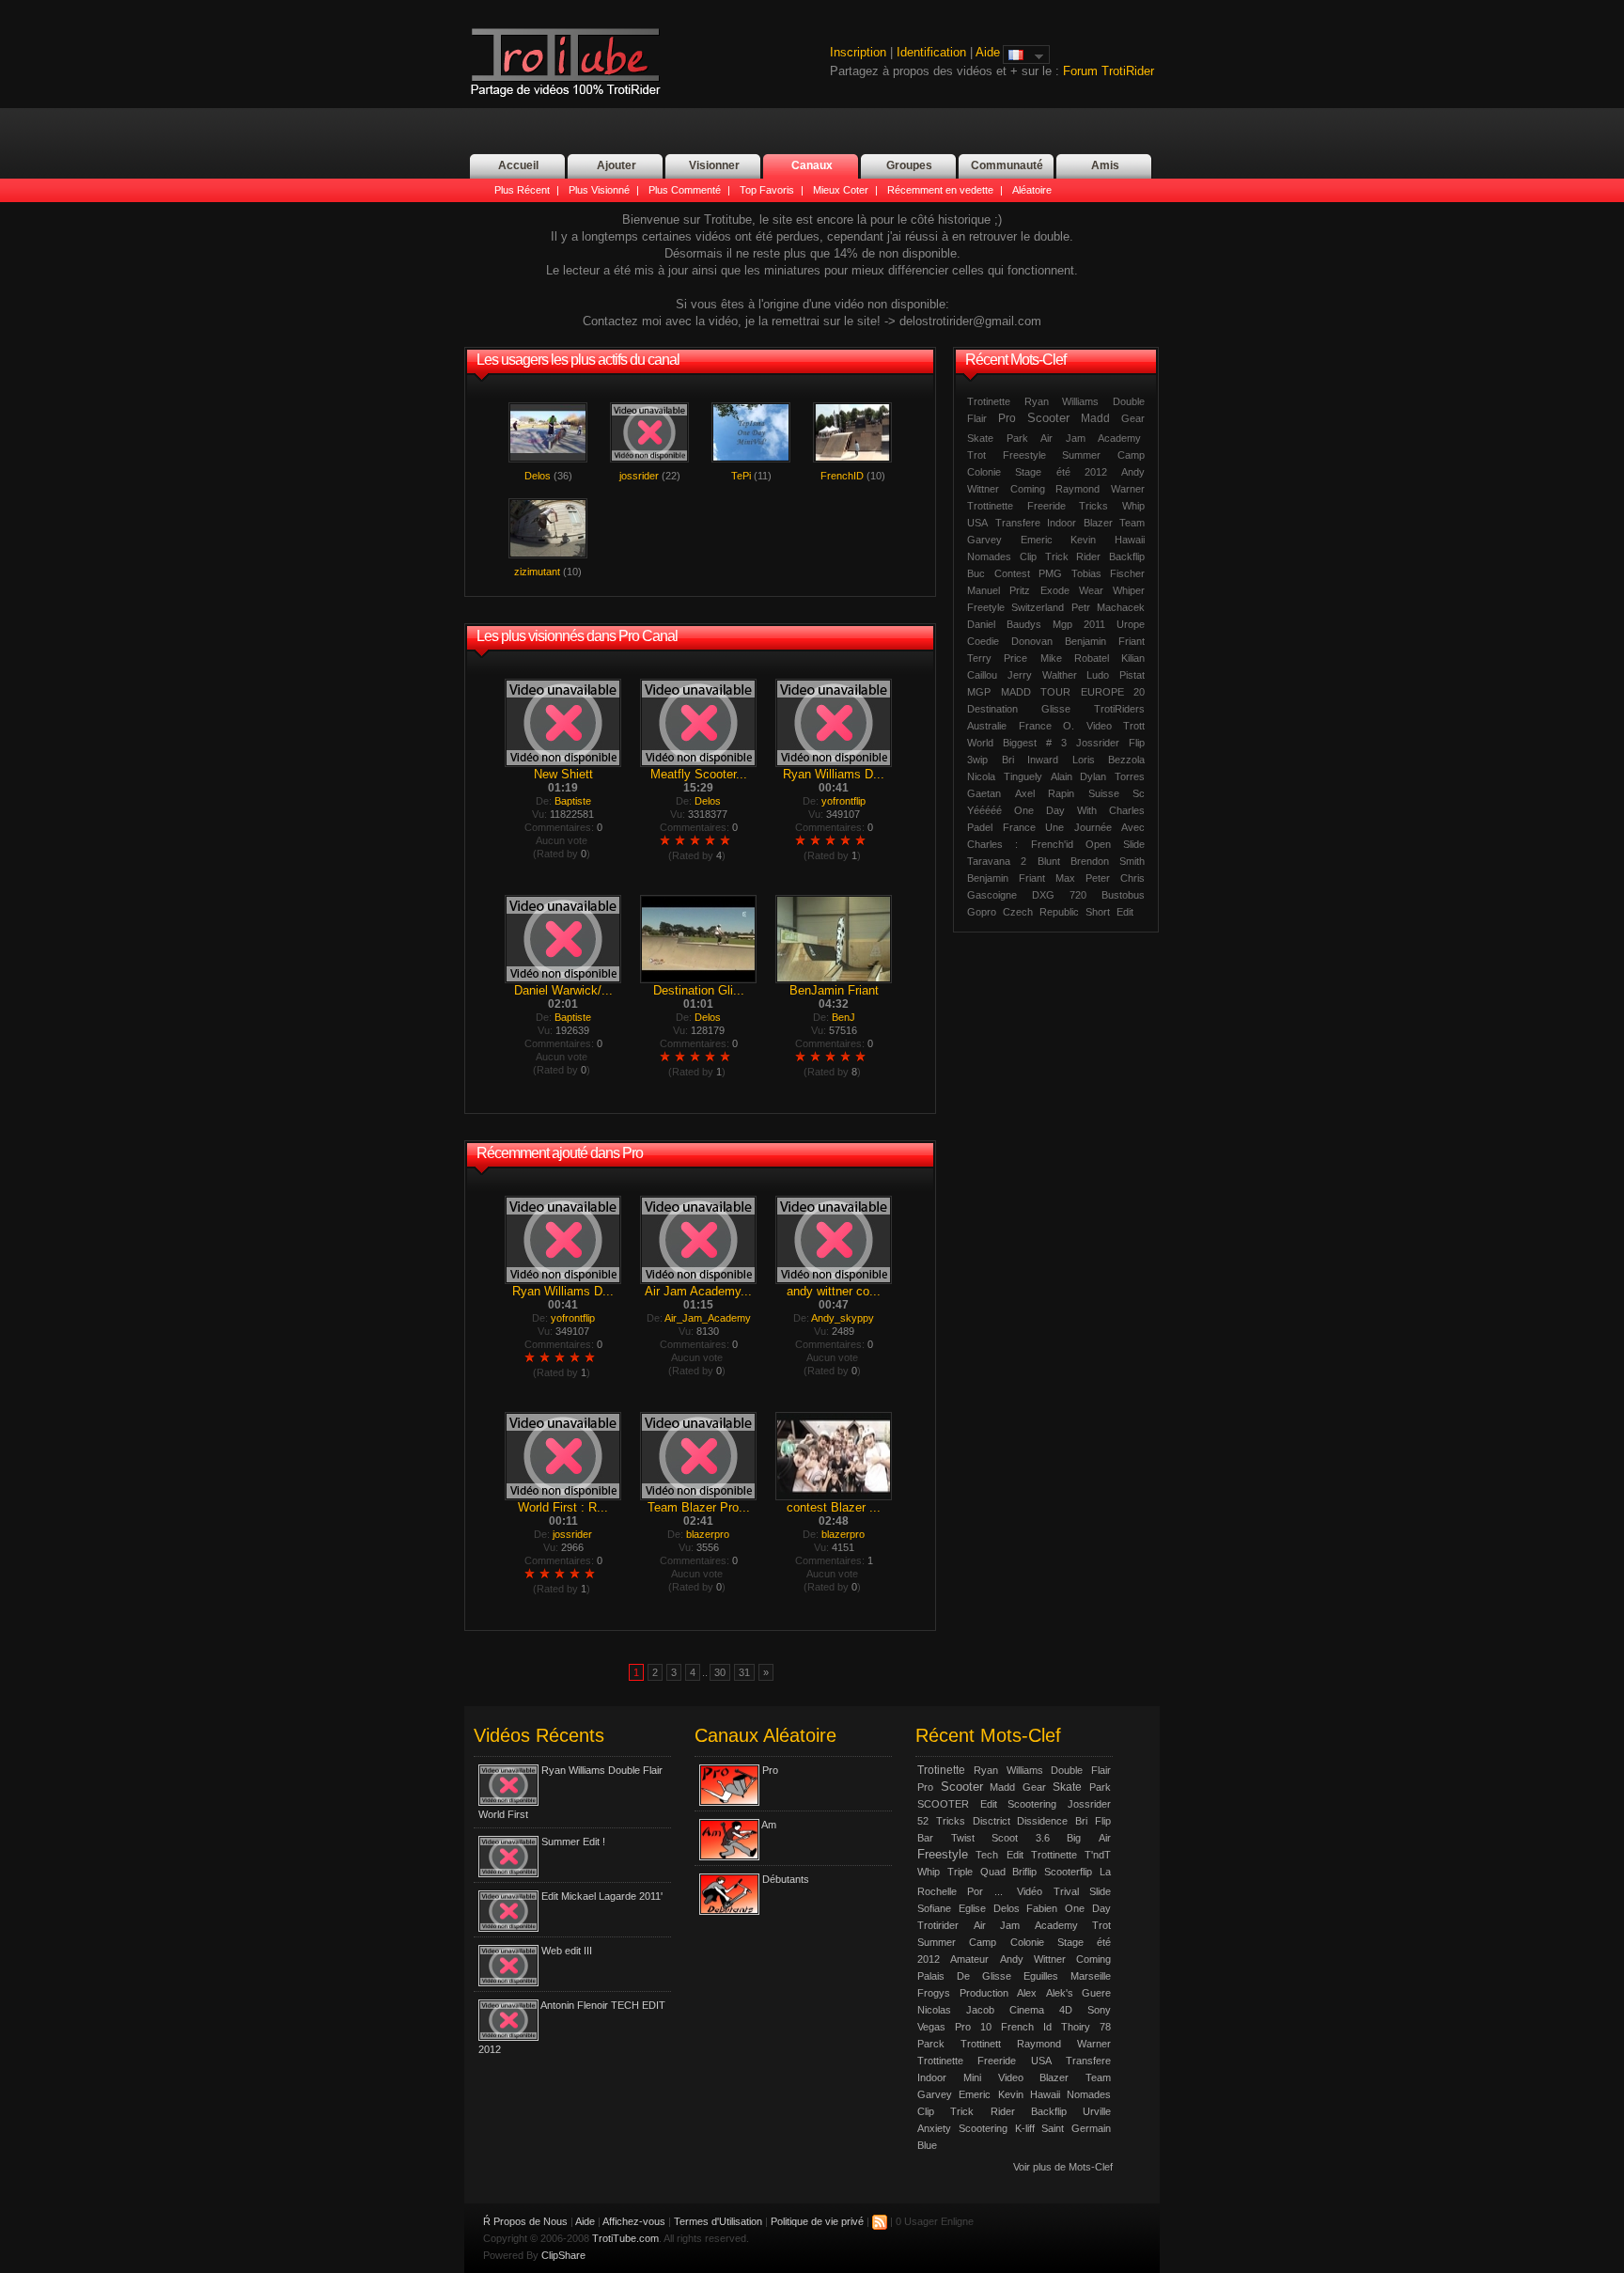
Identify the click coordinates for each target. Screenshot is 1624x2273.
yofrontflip (843, 801)
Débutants (786, 1879)
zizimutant (537, 572)
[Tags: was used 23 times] (1013, 1888)
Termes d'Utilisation (718, 2221)
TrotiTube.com (625, 2238)
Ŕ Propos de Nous (525, 2221)
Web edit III (567, 1951)
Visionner (714, 165)
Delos (538, 476)
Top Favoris (767, 190)
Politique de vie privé (817, 2221)
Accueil (518, 165)
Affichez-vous (634, 2221)
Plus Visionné (599, 190)
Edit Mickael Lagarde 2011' (602, 1896)
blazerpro (708, 1534)
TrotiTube (565, 63)
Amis (1105, 165)
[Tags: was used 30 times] (1145, 435)
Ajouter (617, 165)
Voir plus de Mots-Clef (1063, 2167)
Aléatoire (1032, 190)
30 (720, 1672)
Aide (988, 52)
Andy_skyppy (843, 1318)
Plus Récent (522, 190)
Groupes (909, 165)
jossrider (639, 476)
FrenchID (842, 476)
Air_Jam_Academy (708, 1318)
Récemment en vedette (940, 190)
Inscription (858, 52)
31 (744, 1672)
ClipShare (563, 2255)
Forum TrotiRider (1109, 71)
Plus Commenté (685, 190)
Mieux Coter (841, 190)
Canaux (812, 165)
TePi (741, 476)
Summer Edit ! (573, 1842)
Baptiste (573, 801)
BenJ (843, 1017)
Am (769, 1825)
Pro (770, 1770)
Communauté (1007, 165)
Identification (931, 52)
